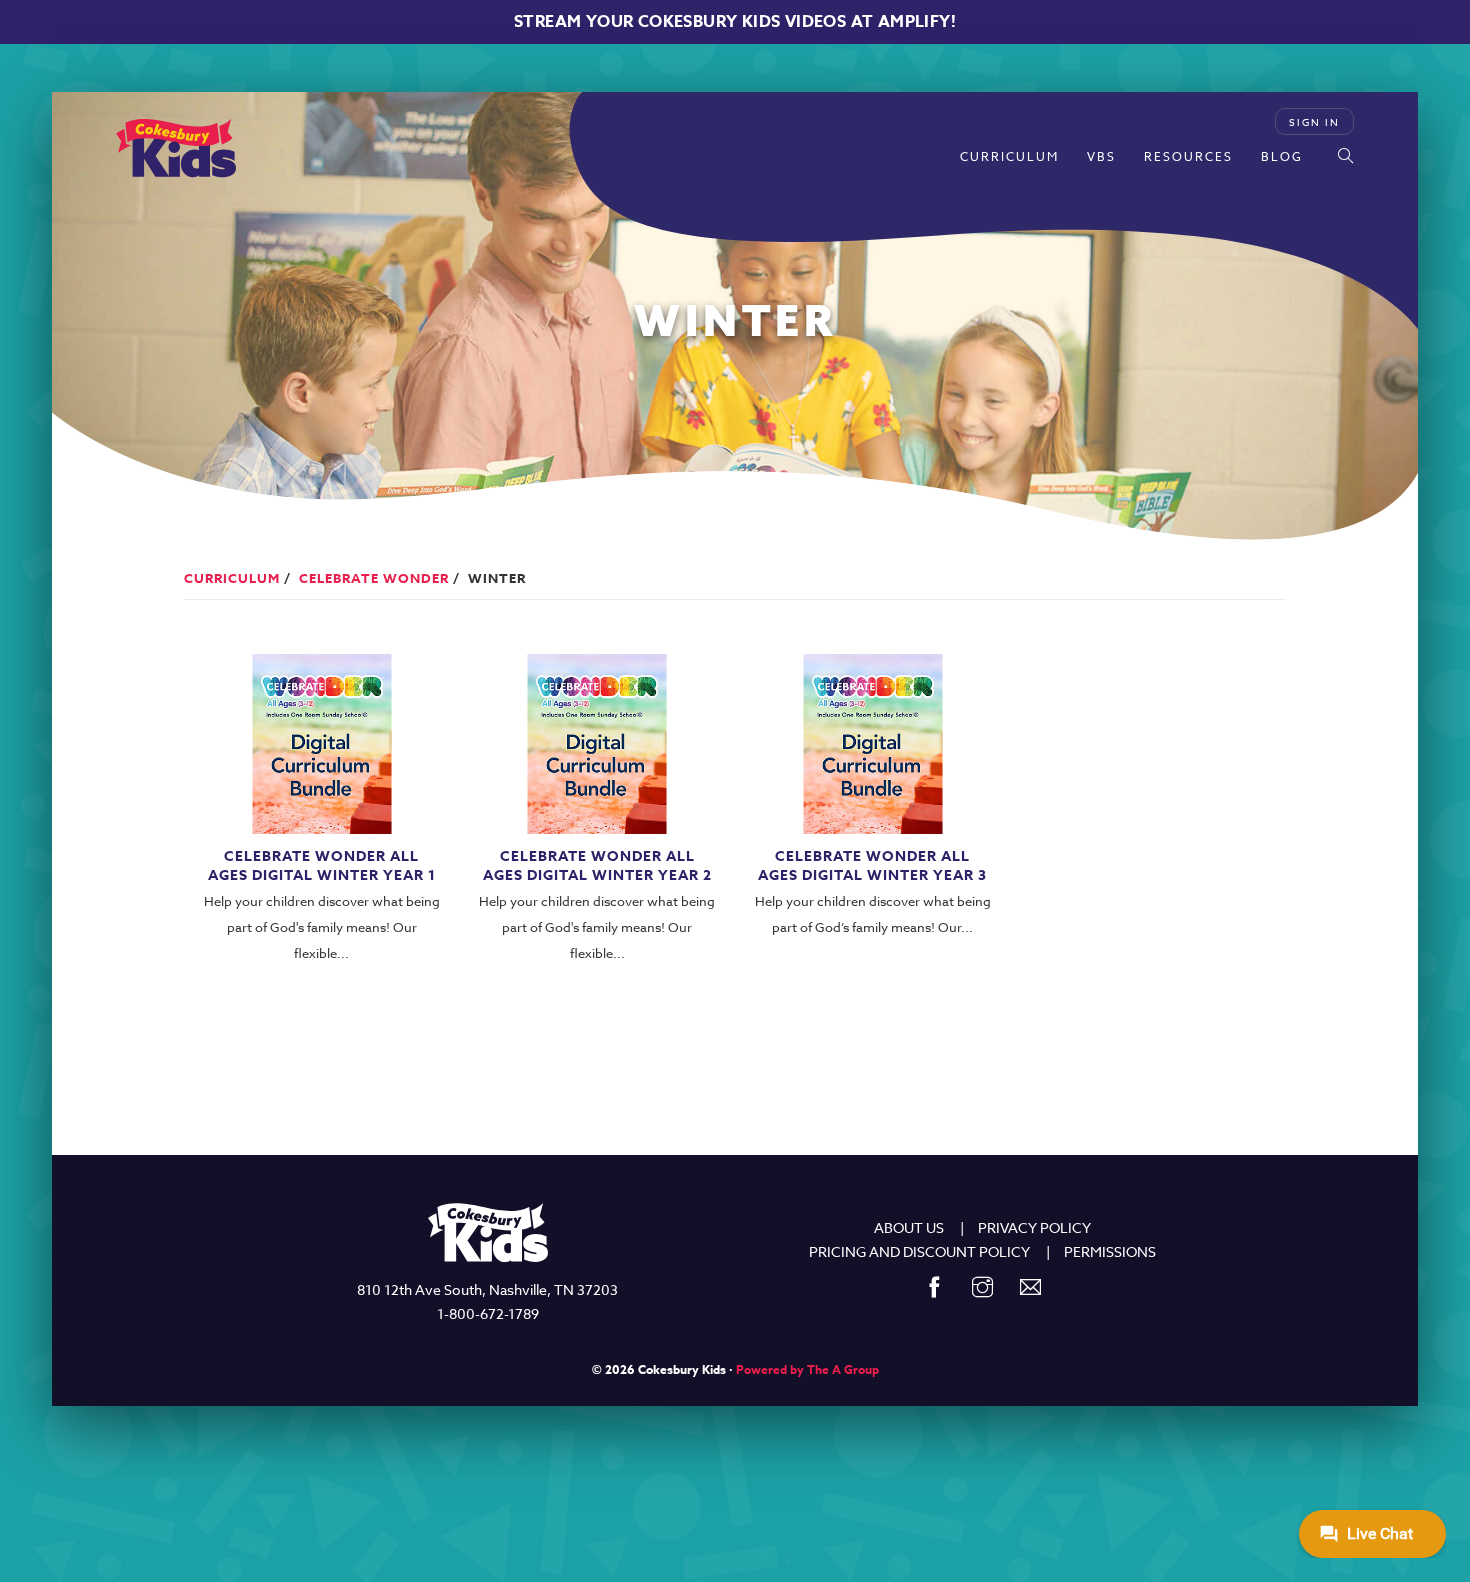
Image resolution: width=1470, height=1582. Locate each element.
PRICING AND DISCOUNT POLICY (919, 1251)
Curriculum (1009, 156)
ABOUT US (909, 1227)
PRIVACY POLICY (1034, 1227)
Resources (1188, 156)
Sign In (1314, 122)
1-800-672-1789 (488, 1313)
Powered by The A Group (807, 1369)
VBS (1101, 156)
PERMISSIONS (1110, 1251)
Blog (1282, 156)
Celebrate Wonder (374, 578)
